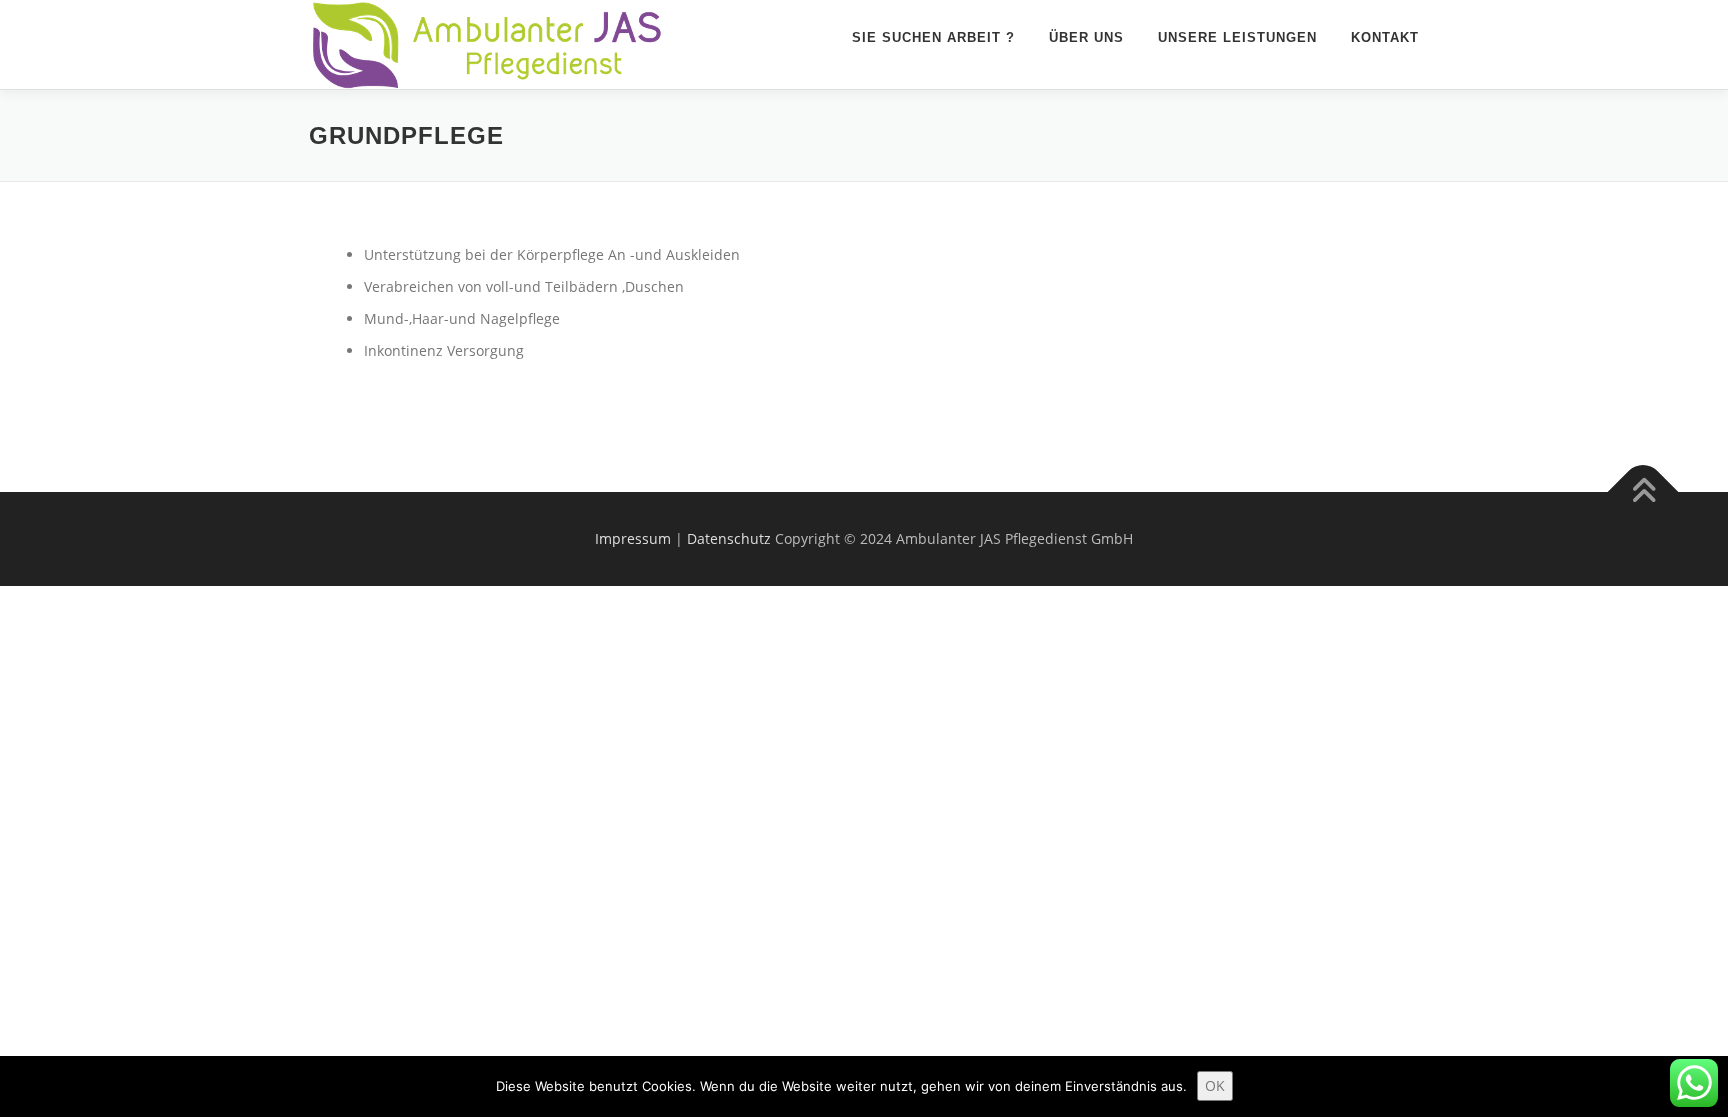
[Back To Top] (1643, 492)
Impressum (633, 538)
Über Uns (1086, 37)
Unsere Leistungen (1237, 37)
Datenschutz (729, 538)
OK (1215, 1085)
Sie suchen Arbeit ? (933, 37)
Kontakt (1385, 37)
